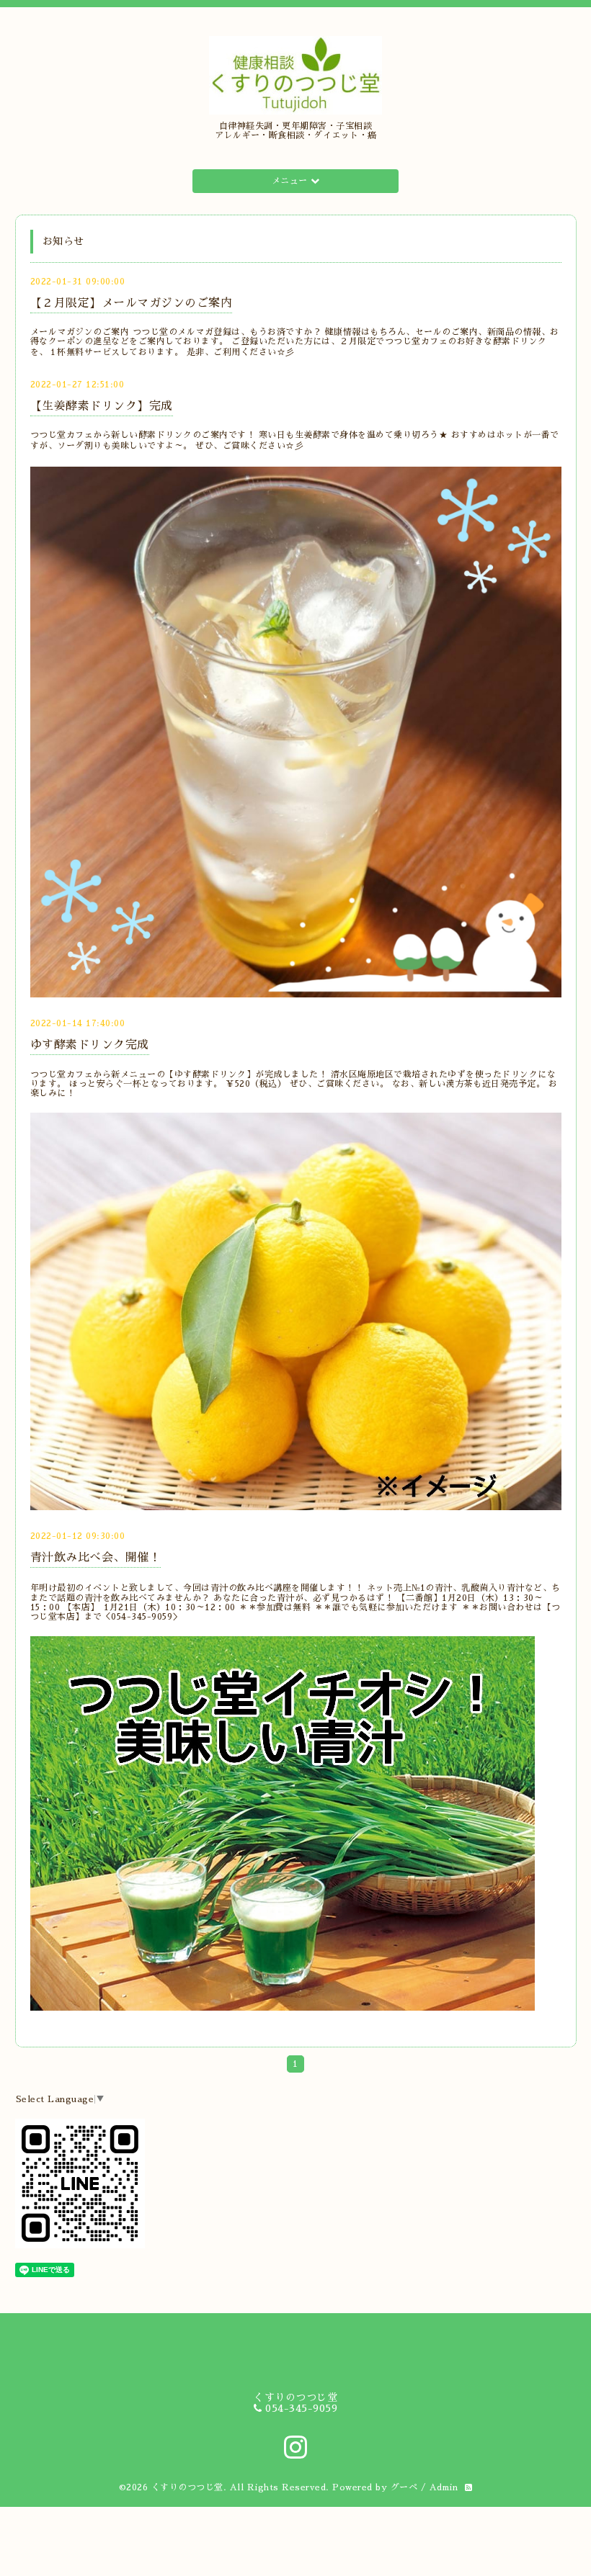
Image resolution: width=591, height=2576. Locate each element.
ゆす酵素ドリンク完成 (90, 1045)
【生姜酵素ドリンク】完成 (102, 406)
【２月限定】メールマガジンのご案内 (132, 303)
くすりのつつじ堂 (187, 2487)
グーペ (404, 2487)
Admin (444, 2487)
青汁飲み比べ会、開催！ (96, 1558)
